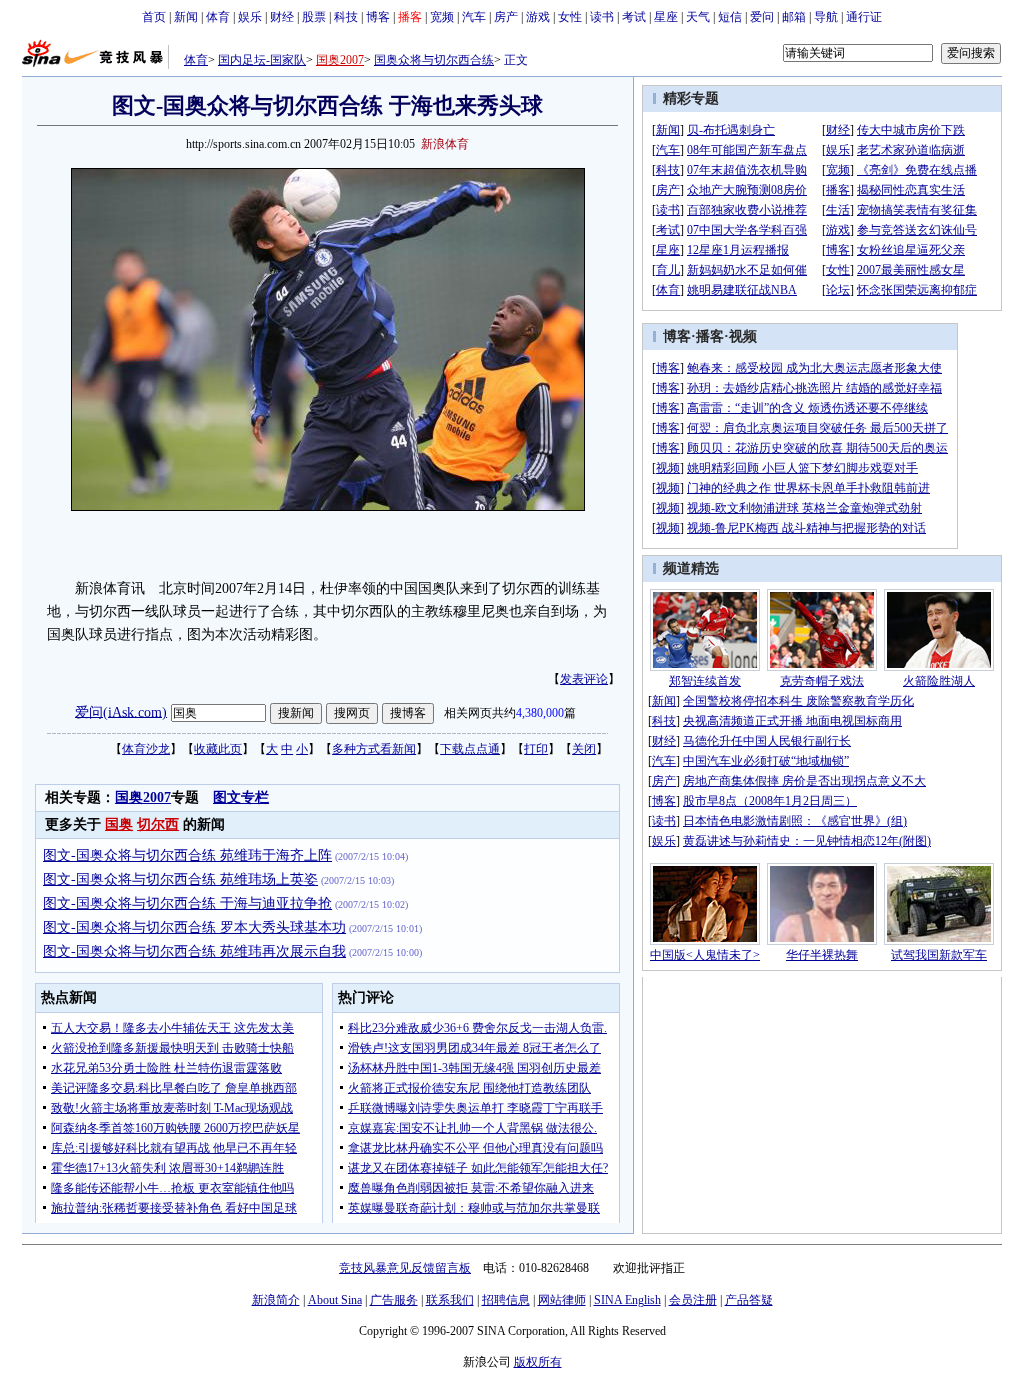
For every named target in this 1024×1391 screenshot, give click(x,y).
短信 (730, 17)
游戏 (538, 17)
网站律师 (562, 1300)
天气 (698, 17)
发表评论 (584, 679)
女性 (570, 17)
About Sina (335, 1300)
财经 (282, 17)
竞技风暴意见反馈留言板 (405, 1268)
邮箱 (794, 17)
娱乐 (250, 17)
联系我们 (450, 1300)
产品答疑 (749, 1300)
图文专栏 (241, 797)
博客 (378, 17)
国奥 (119, 824)
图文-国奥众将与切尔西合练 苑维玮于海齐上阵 (187, 855)
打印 (536, 749)
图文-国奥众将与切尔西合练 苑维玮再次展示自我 (194, 951)
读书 (602, 17)
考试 (634, 17)
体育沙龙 (146, 749)
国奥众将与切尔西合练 (434, 60)
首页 (154, 17)
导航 (826, 17)
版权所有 (538, 1362)
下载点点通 (470, 749)
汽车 (474, 17)
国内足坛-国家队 (262, 60)
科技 (346, 17)
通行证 (864, 17)
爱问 (762, 17)
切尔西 (158, 824)
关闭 (584, 749)
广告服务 (394, 1300)
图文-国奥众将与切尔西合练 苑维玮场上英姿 (180, 879)
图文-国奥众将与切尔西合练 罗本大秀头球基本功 (194, 927)
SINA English (627, 1300)
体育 (218, 17)
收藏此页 (218, 749)
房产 (506, 17)
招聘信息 (506, 1300)
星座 (666, 17)
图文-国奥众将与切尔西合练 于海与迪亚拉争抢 (187, 903)
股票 (314, 17)
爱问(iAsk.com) (121, 711)
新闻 (186, 17)
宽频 (442, 17)
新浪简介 (276, 1300)
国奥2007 (340, 60)
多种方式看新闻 (374, 749)
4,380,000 (540, 713)
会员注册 (693, 1300)
